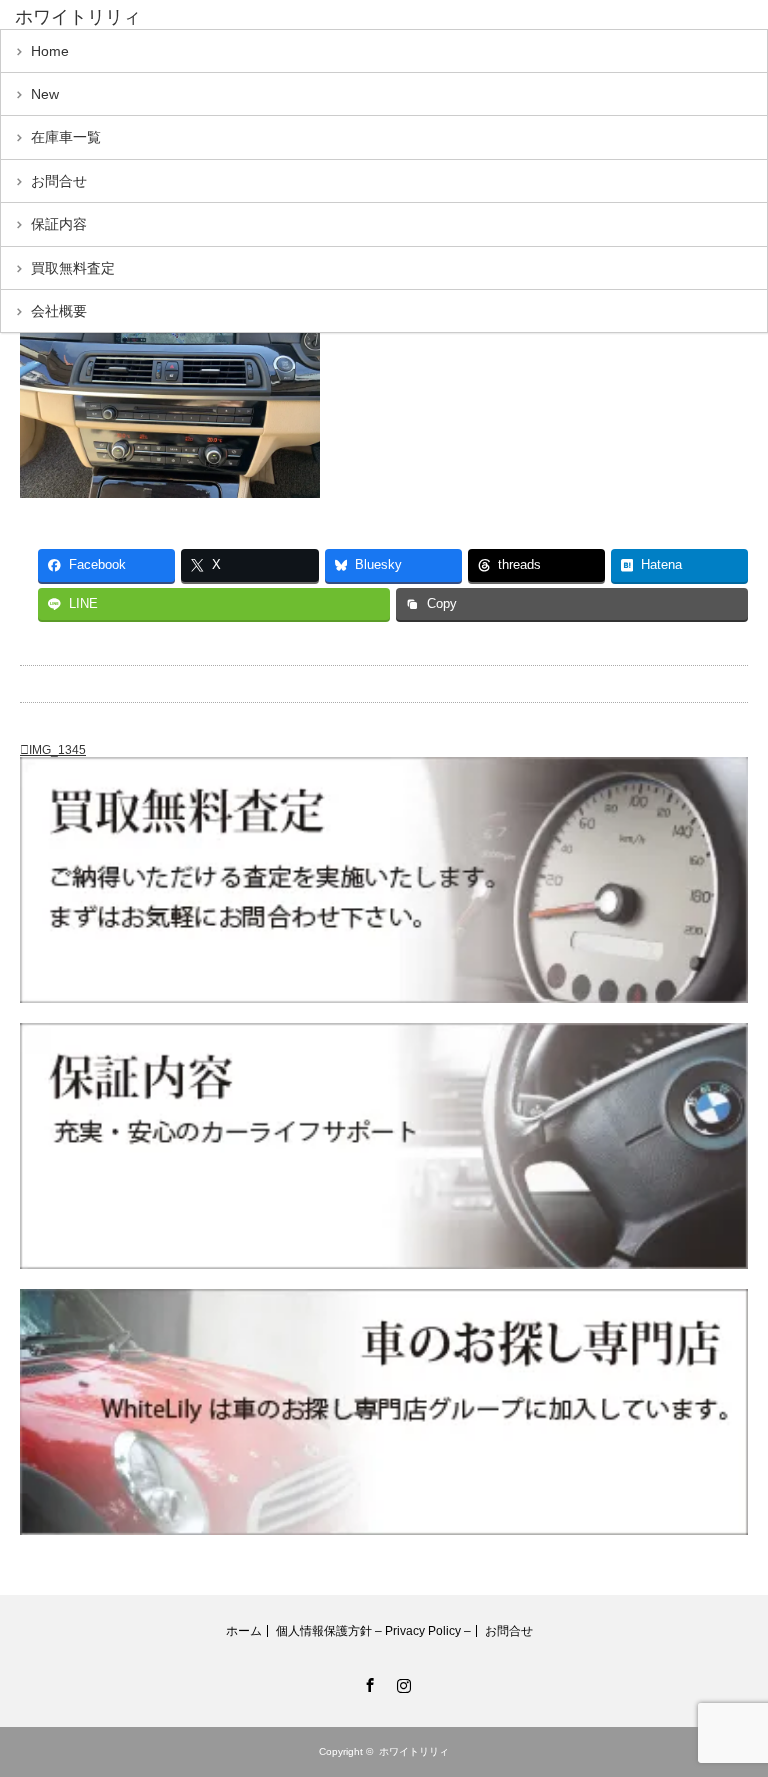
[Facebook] (367, 1682)
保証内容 (59, 224)
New (45, 94)
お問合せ (59, 181)
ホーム (244, 1631)
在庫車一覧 (66, 137)
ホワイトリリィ (78, 17)
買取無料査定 (73, 268)
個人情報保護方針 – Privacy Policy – (373, 1631)
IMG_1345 (57, 750)
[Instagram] (401, 1682)
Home (50, 51)
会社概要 (59, 311)
